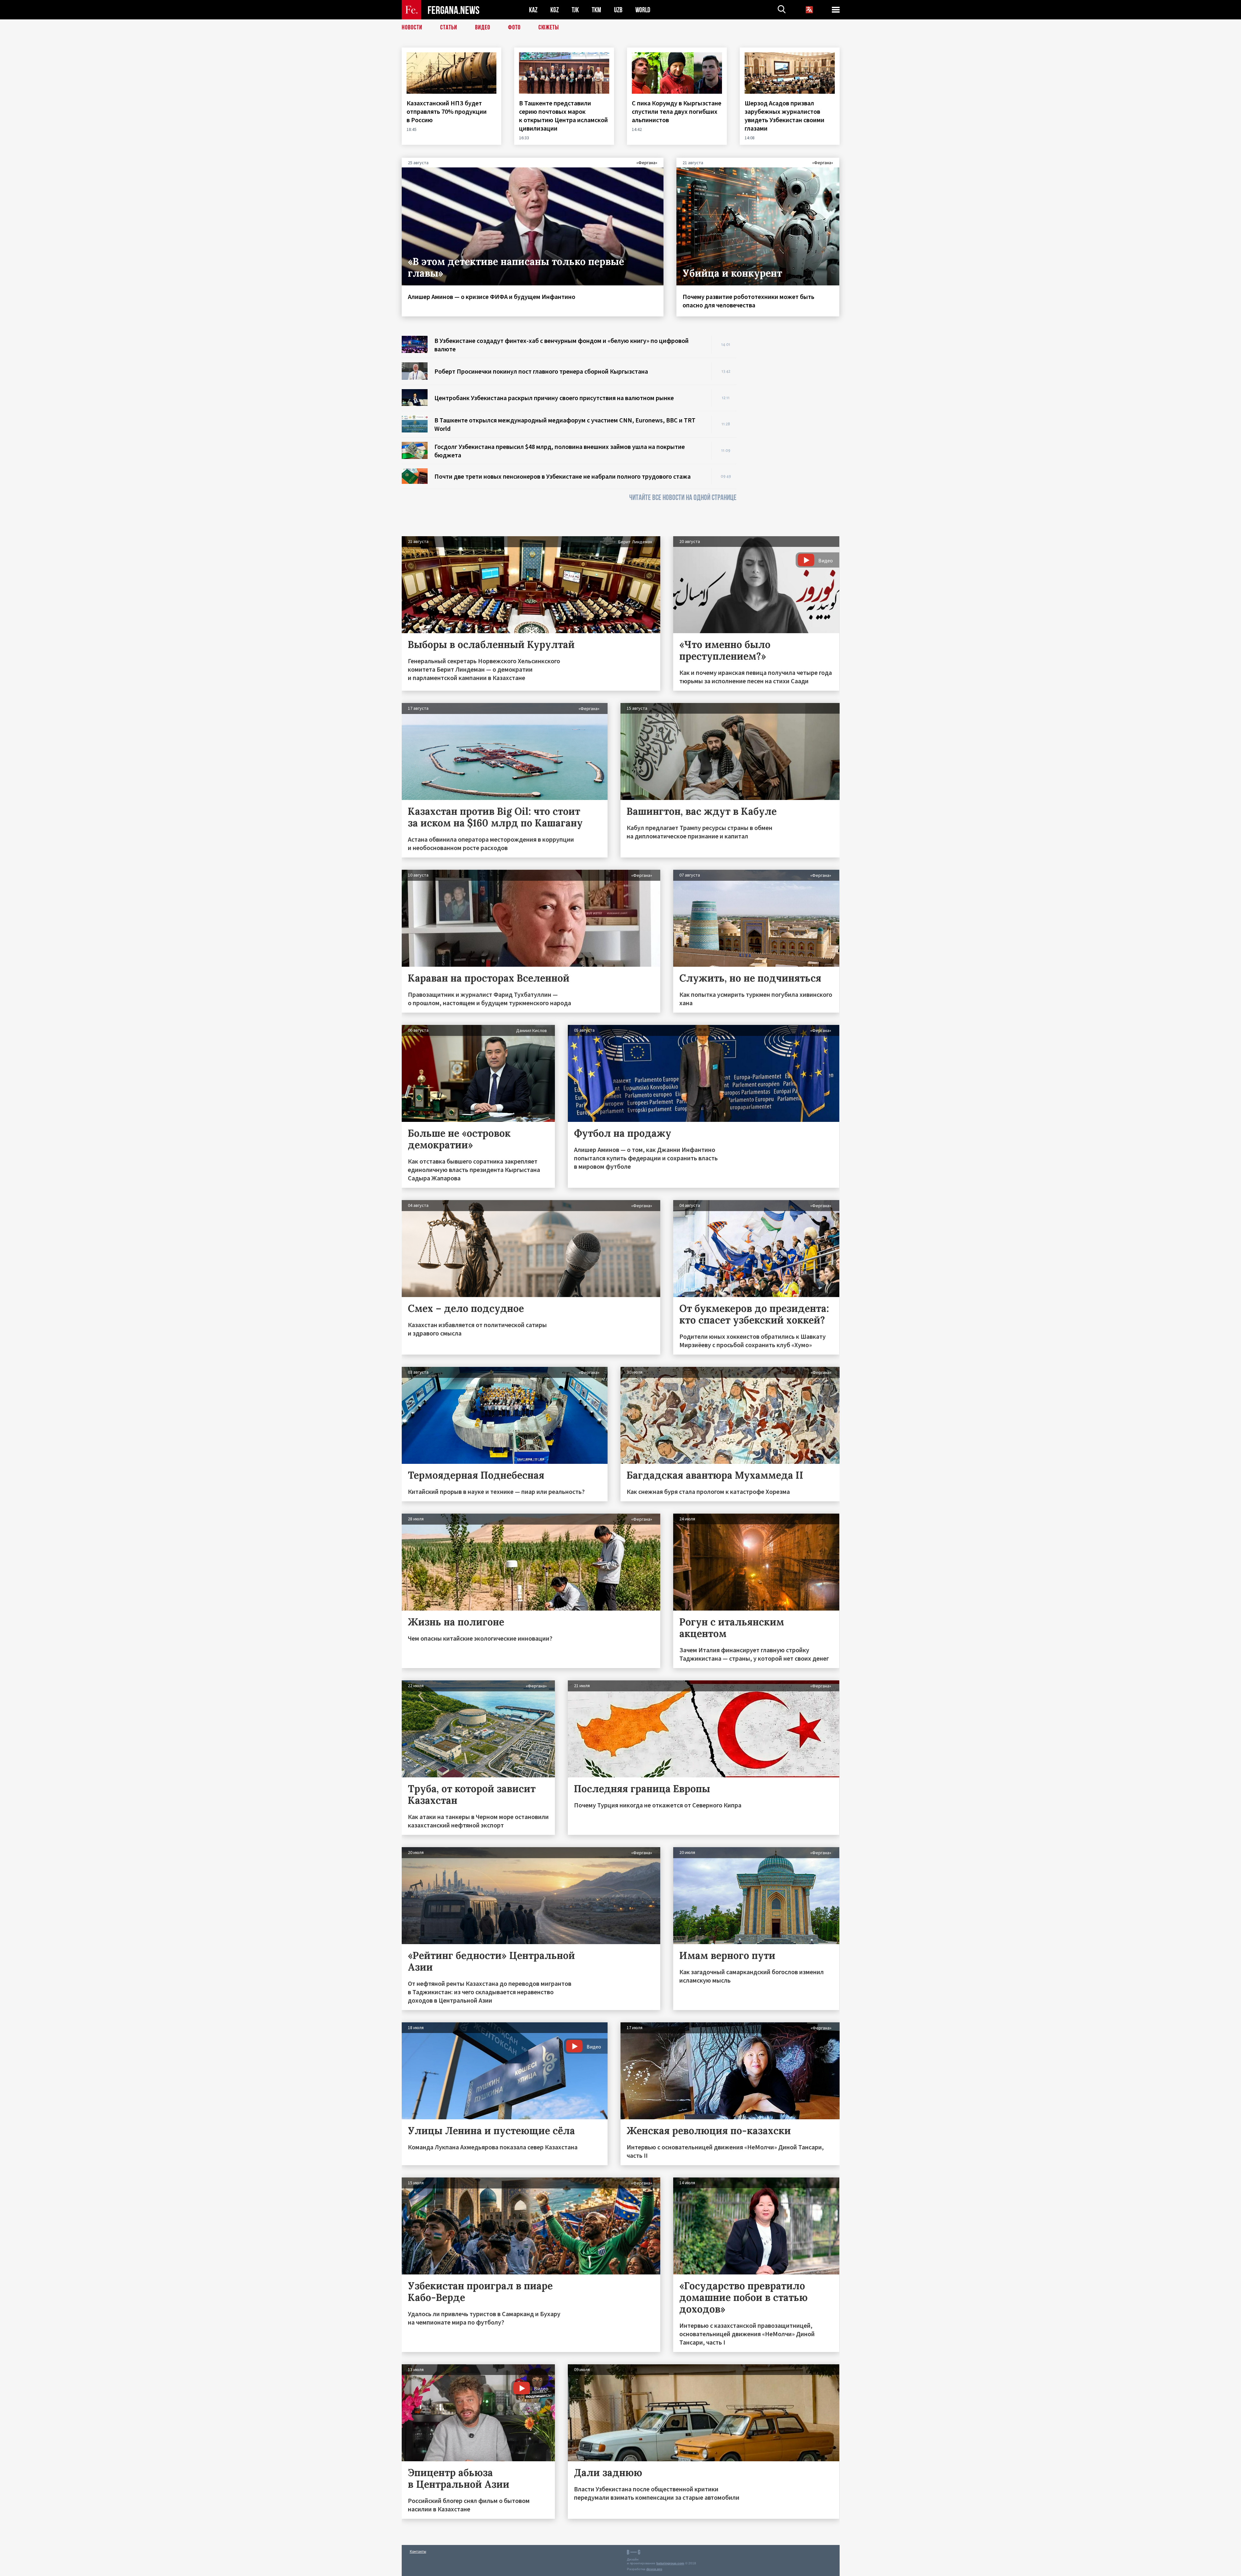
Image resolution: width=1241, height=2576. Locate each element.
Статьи (449, 27)
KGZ (555, 10)
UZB (618, 10)
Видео (483, 27)
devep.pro (654, 2569)
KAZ (533, 10)
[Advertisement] (794, 433)
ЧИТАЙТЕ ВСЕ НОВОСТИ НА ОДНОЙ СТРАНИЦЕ (683, 498)
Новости (412, 27)
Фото (514, 27)
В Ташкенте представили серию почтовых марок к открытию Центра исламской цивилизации (563, 116)
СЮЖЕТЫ (549, 27)
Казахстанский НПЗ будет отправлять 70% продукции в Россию (447, 111)
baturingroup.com (670, 2563)
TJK (575, 10)
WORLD (643, 10)
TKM (596, 10)
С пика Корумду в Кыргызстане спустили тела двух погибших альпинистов (677, 111)
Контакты (418, 2551)
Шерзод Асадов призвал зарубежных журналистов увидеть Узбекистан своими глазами (785, 116)
